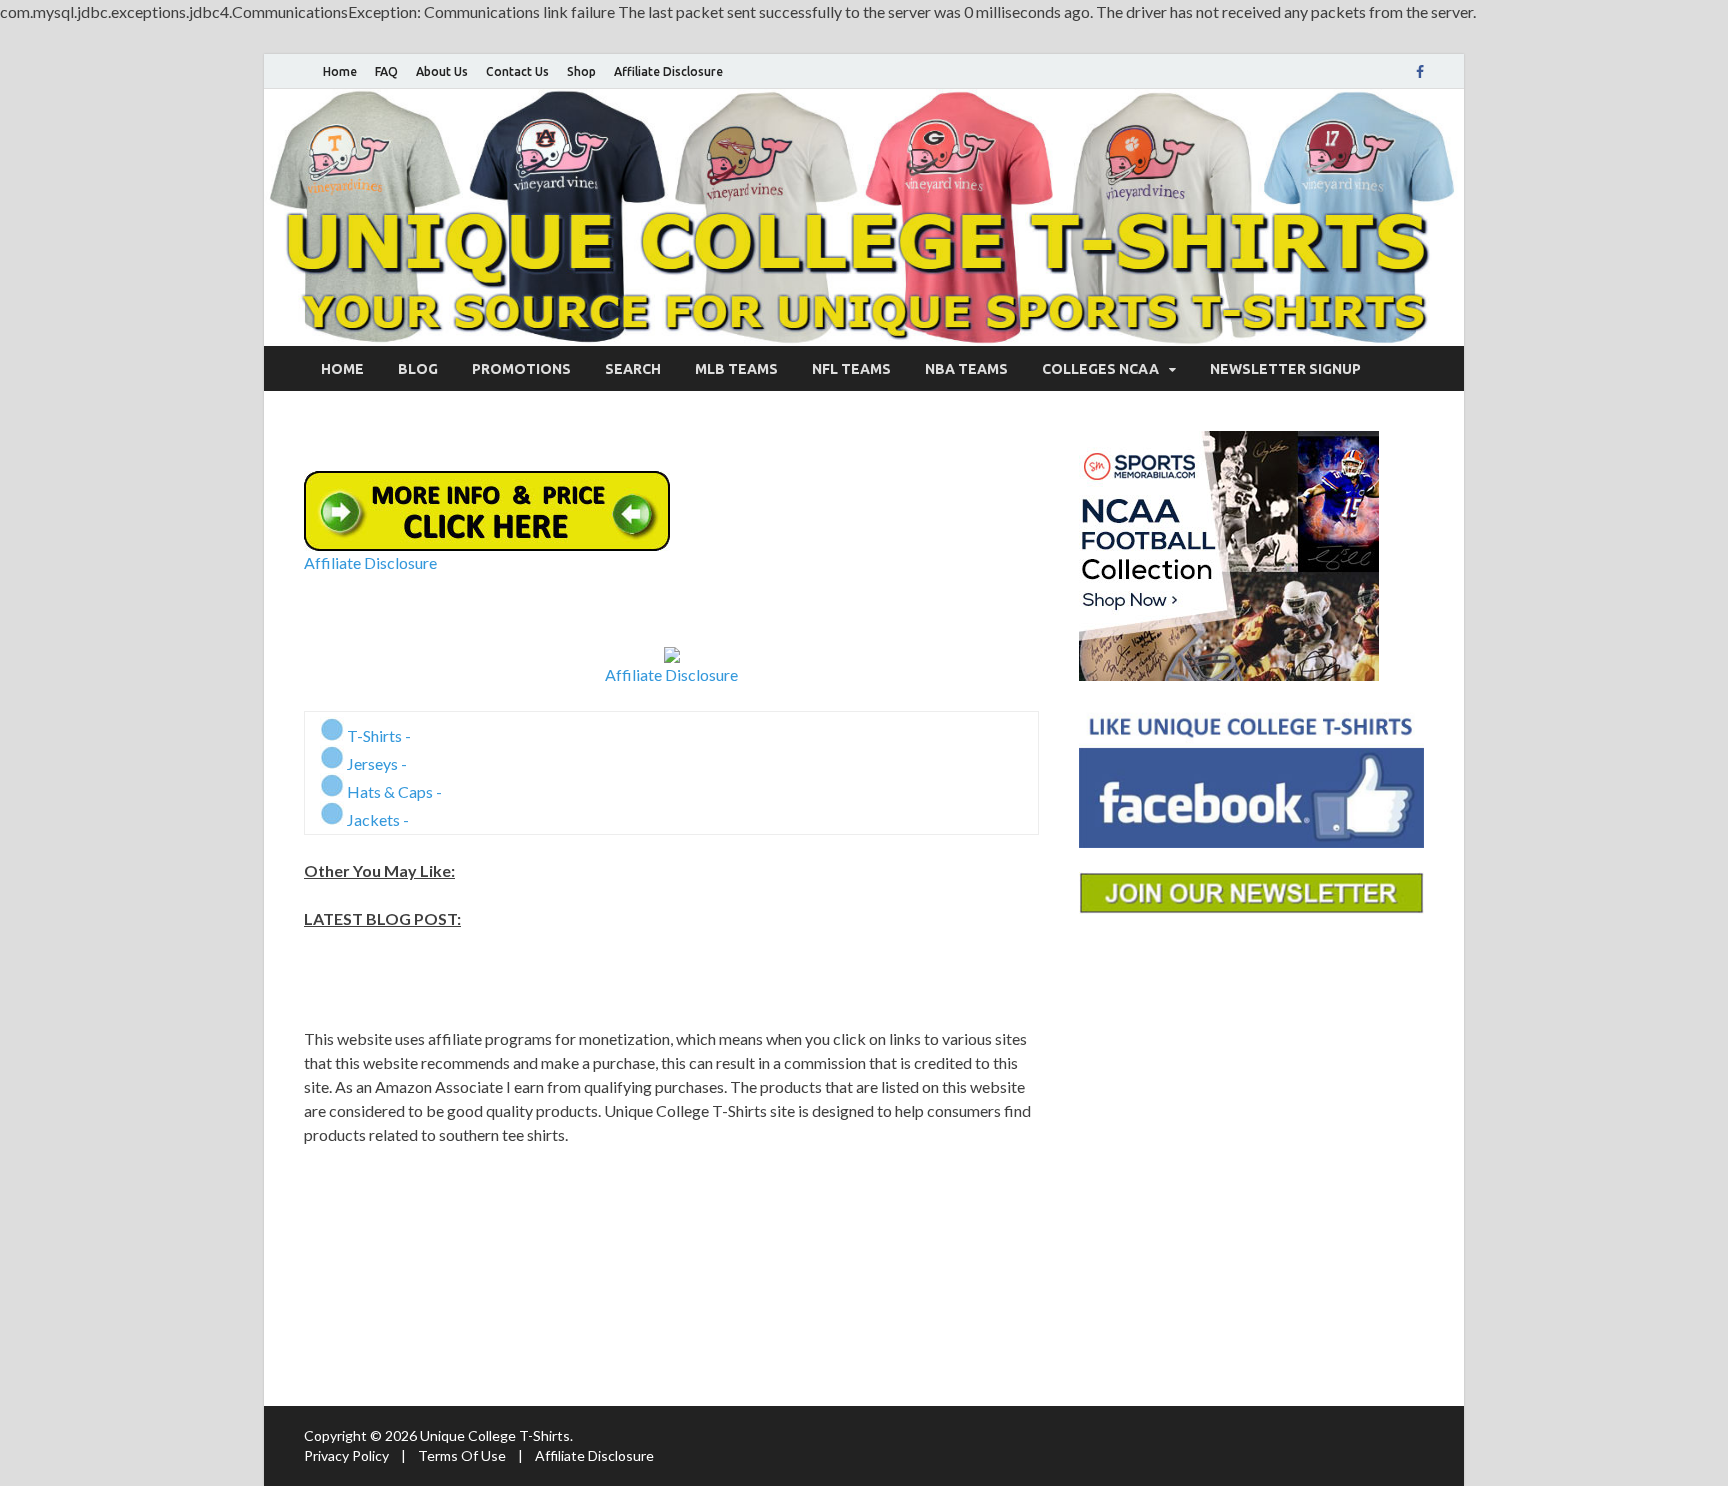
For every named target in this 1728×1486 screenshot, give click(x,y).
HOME (342, 369)
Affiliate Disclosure (668, 71)
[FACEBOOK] (1420, 72)
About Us (442, 71)
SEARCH (633, 369)
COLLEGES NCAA (1100, 369)
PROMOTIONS (521, 369)
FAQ (386, 71)
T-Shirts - (377, 735)
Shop (581, 71)
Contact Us (517, 71)
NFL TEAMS (851, 369)
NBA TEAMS (966, 369)
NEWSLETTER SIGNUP (1285, 369)
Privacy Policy (346, 1455)
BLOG (418, 369)
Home (340, 71)
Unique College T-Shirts (495, 1435)
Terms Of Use (462, 1455)
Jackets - (376, 819)
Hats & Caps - (393, 791)
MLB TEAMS (736, 369)
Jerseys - (375, 763)
